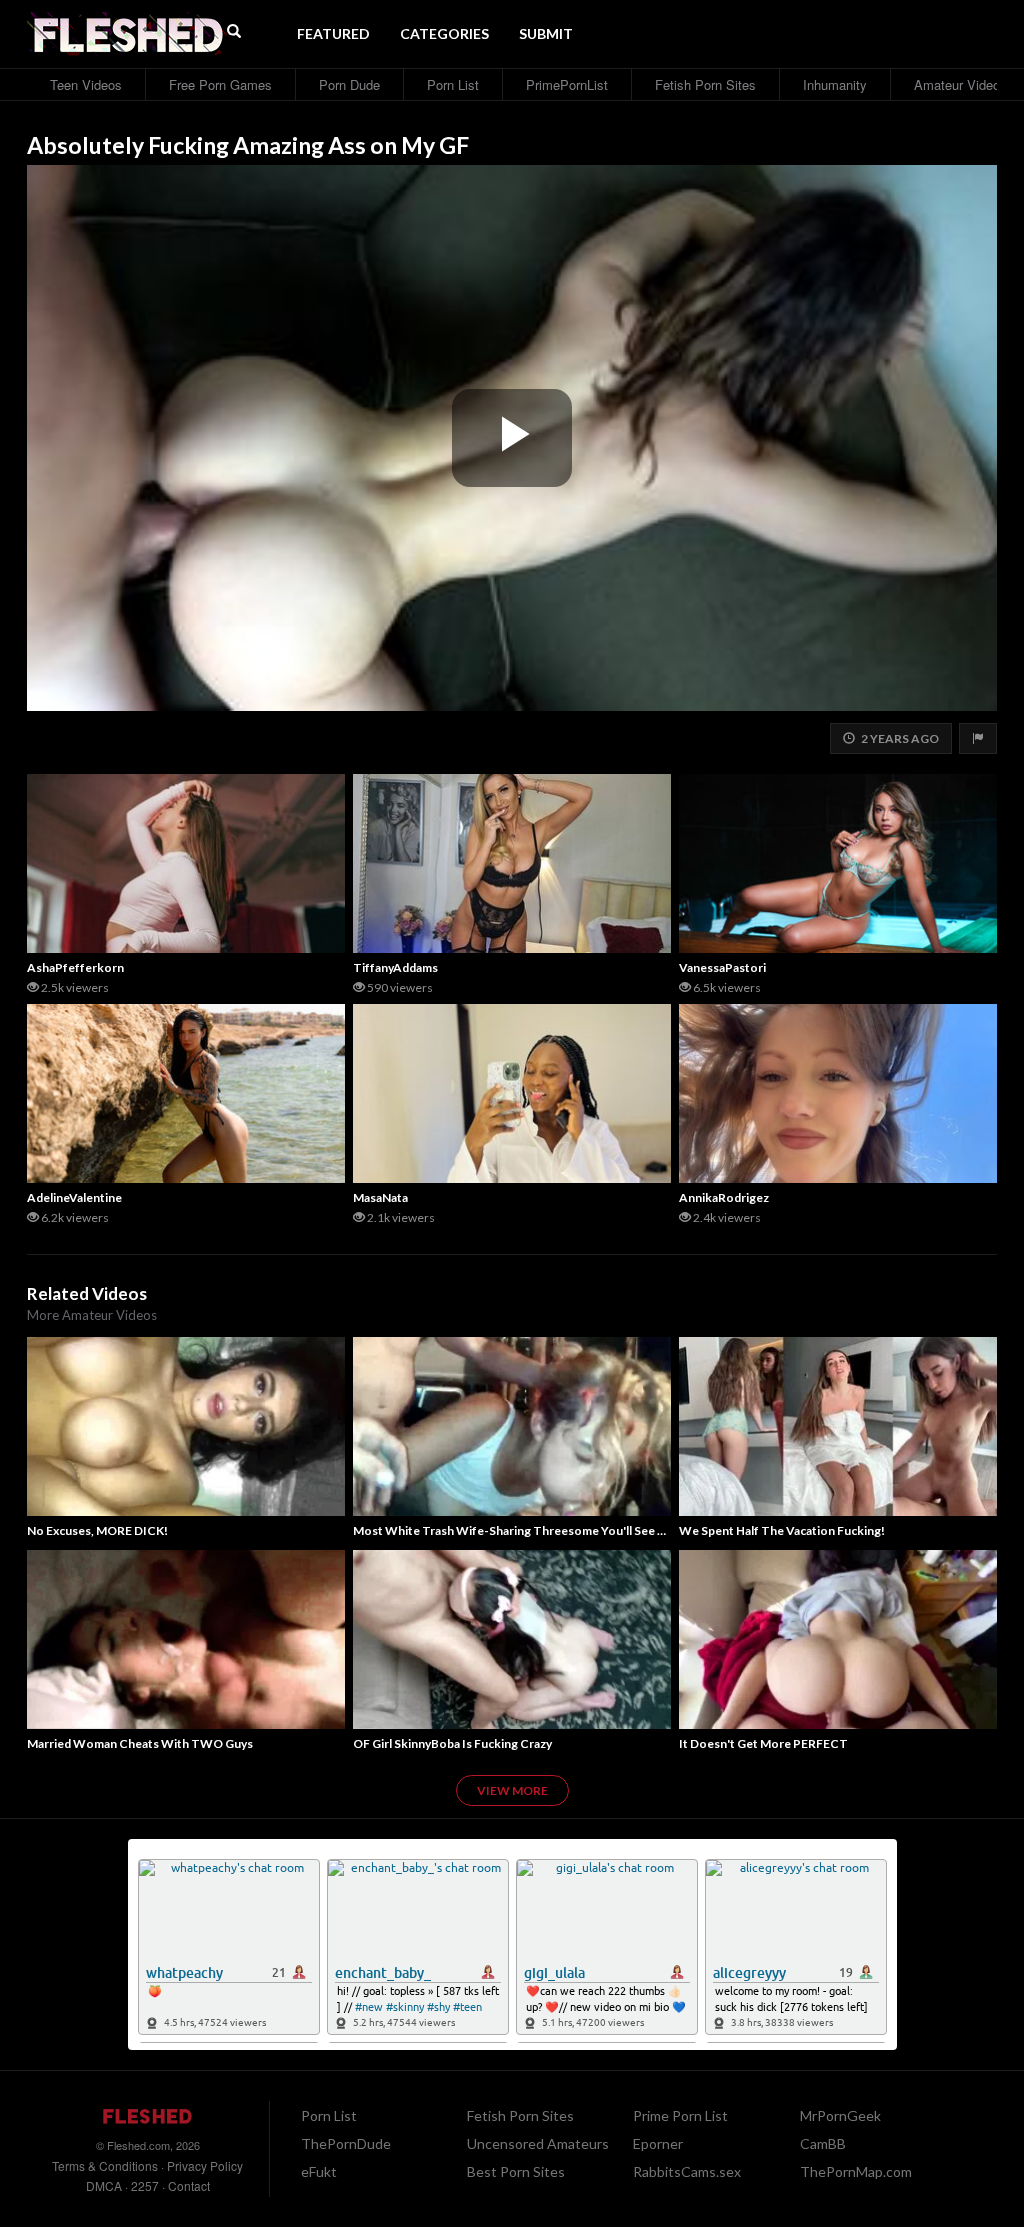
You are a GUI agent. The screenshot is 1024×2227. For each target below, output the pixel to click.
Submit (546, 33)
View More (512, 1790)
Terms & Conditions (105, 2165)
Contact (189, 2185)
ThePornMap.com (856, 2171)
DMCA (104, 2185)
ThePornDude (346, 2143)
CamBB (823, 2143)
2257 (145, 2185)
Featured (333, 33)
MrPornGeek (840, 2115)
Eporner (658, 2143)
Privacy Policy (205, 2165)
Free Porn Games (220, 84)
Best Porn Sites (516, 2171)
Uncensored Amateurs (538, 2143)
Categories (444, 33)
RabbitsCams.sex (687, 2171)
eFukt (319, 2171)
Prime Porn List (680, 2115)
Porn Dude (349, 84)
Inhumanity (835, 84)
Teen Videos (86, 84)
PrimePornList (567, 84)
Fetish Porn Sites (705, 84)
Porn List (453, 84)
